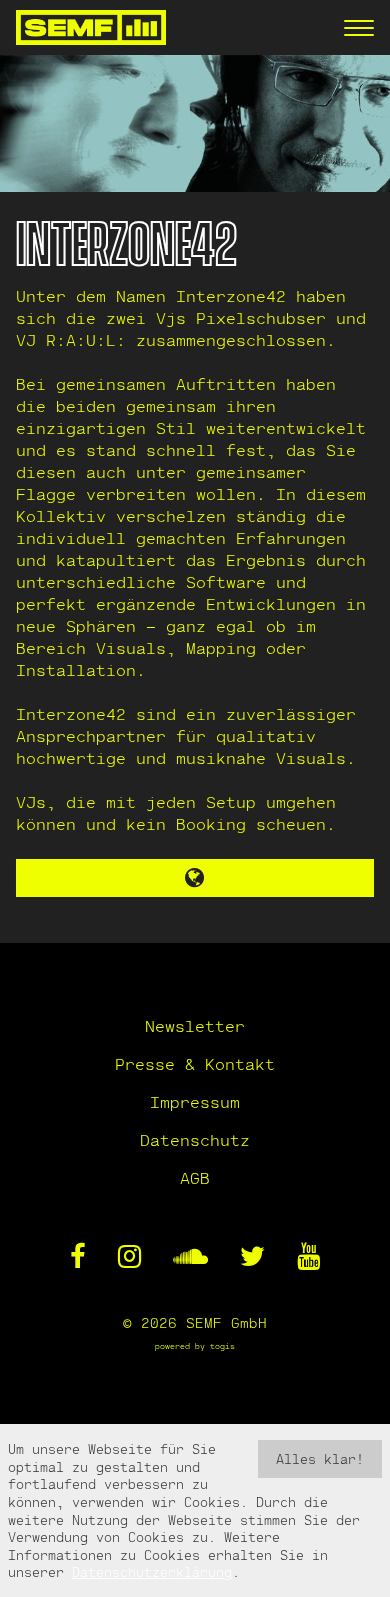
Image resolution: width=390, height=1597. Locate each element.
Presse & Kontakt (195, 1063)
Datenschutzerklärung (152, 1571)
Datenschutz (195, 1139)
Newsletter (195, 1025)
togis (222, 1346)
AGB (195, 1177)
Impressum (195, 1101)
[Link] (195, 878)
